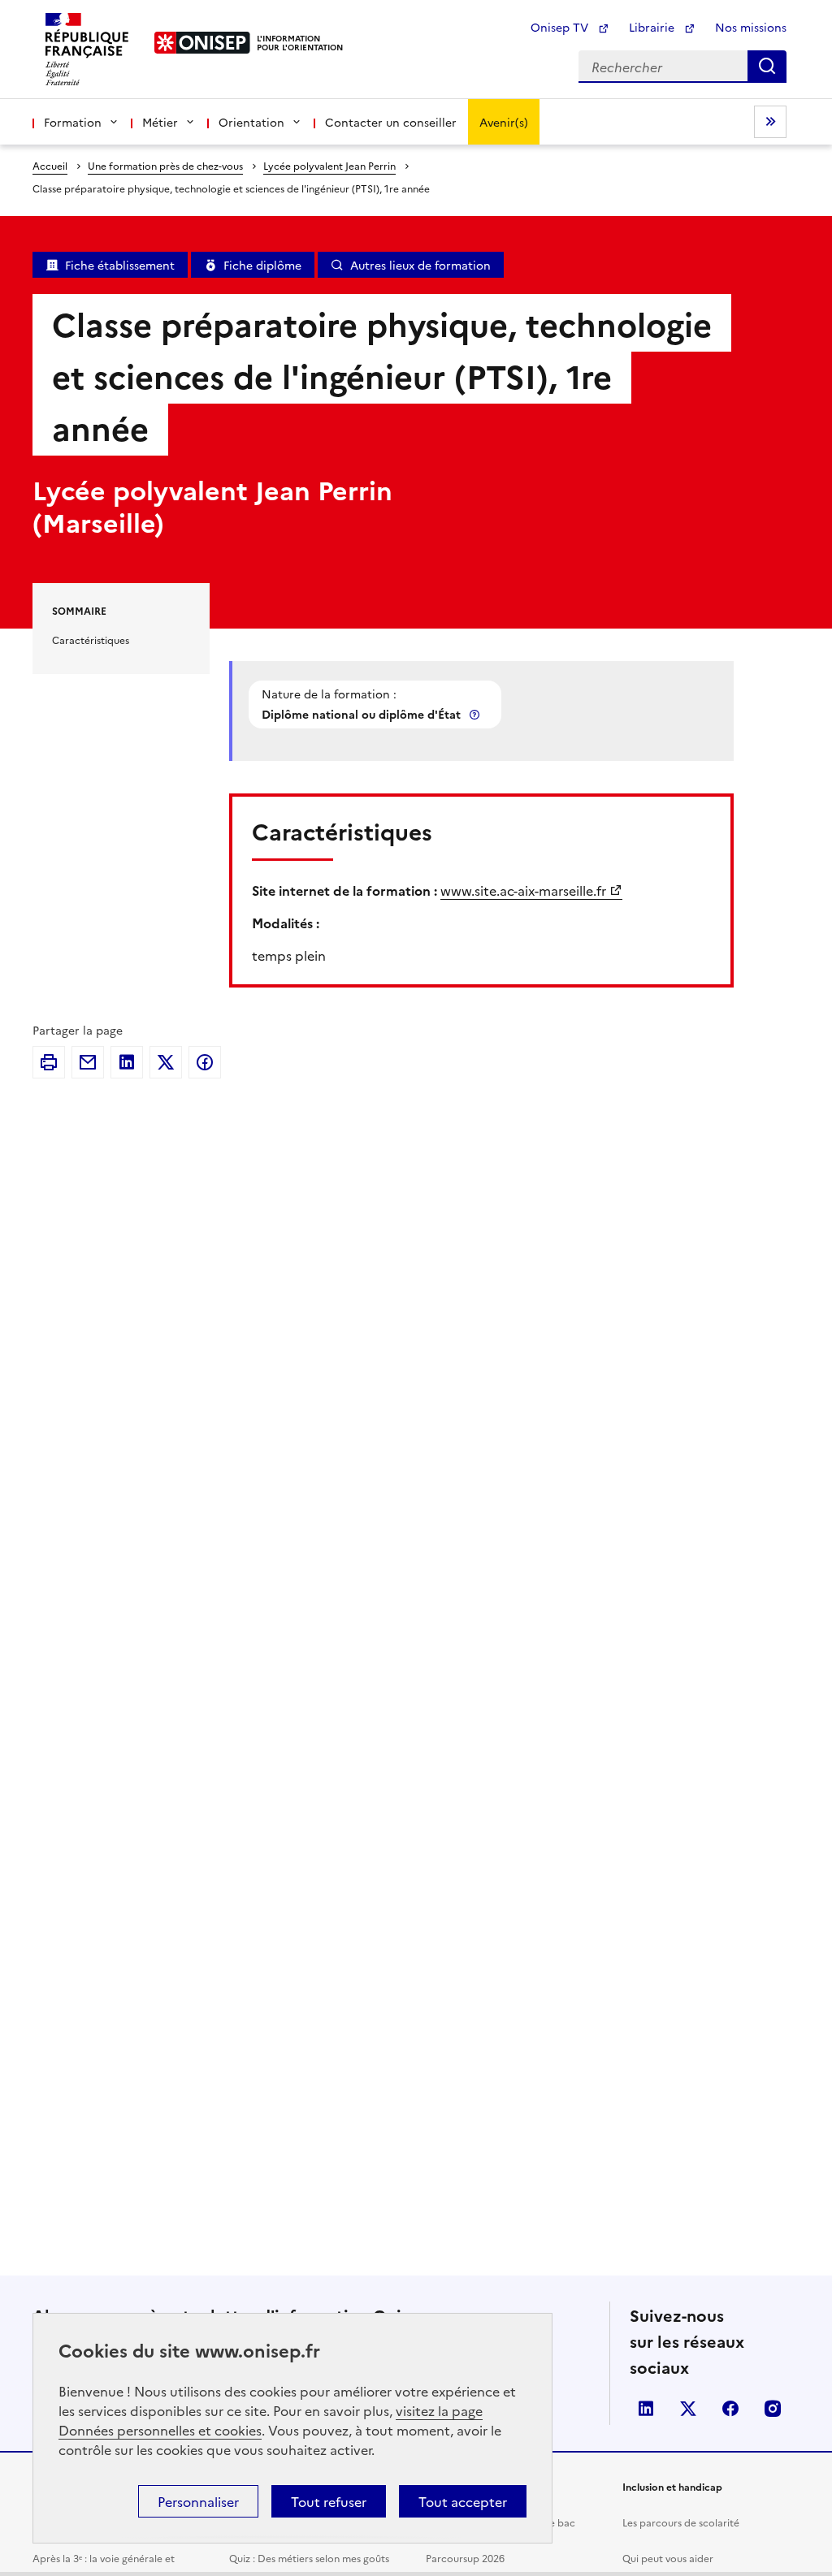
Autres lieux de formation (420, 265)
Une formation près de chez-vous (165, 165)
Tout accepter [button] (463, 2501)
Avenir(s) (504, 122)
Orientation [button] (251, 122)
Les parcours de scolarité (681, 2522)
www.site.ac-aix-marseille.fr (523, 890)
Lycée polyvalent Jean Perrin (329, 165)
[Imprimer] (49, 1062)
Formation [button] (73, 122)
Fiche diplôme (262, 265)
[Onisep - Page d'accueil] (203, 43)
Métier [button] (160, 122)
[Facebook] (205, 1062)
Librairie (653, 27)
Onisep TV (561, 27)
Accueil (50, 165)
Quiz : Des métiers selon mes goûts (309, 2558)
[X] (166, 1062)
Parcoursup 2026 (465, 2558)
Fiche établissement (120, 265)
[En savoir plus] (476, 714)
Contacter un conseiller (391, 122)
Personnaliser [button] (198, 2501)
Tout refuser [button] (329, 2501)
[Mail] (88, 1062)
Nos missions (751, 27)
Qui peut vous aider (668, 2558)
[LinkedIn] (127, 1062)
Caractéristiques (91, 640)
